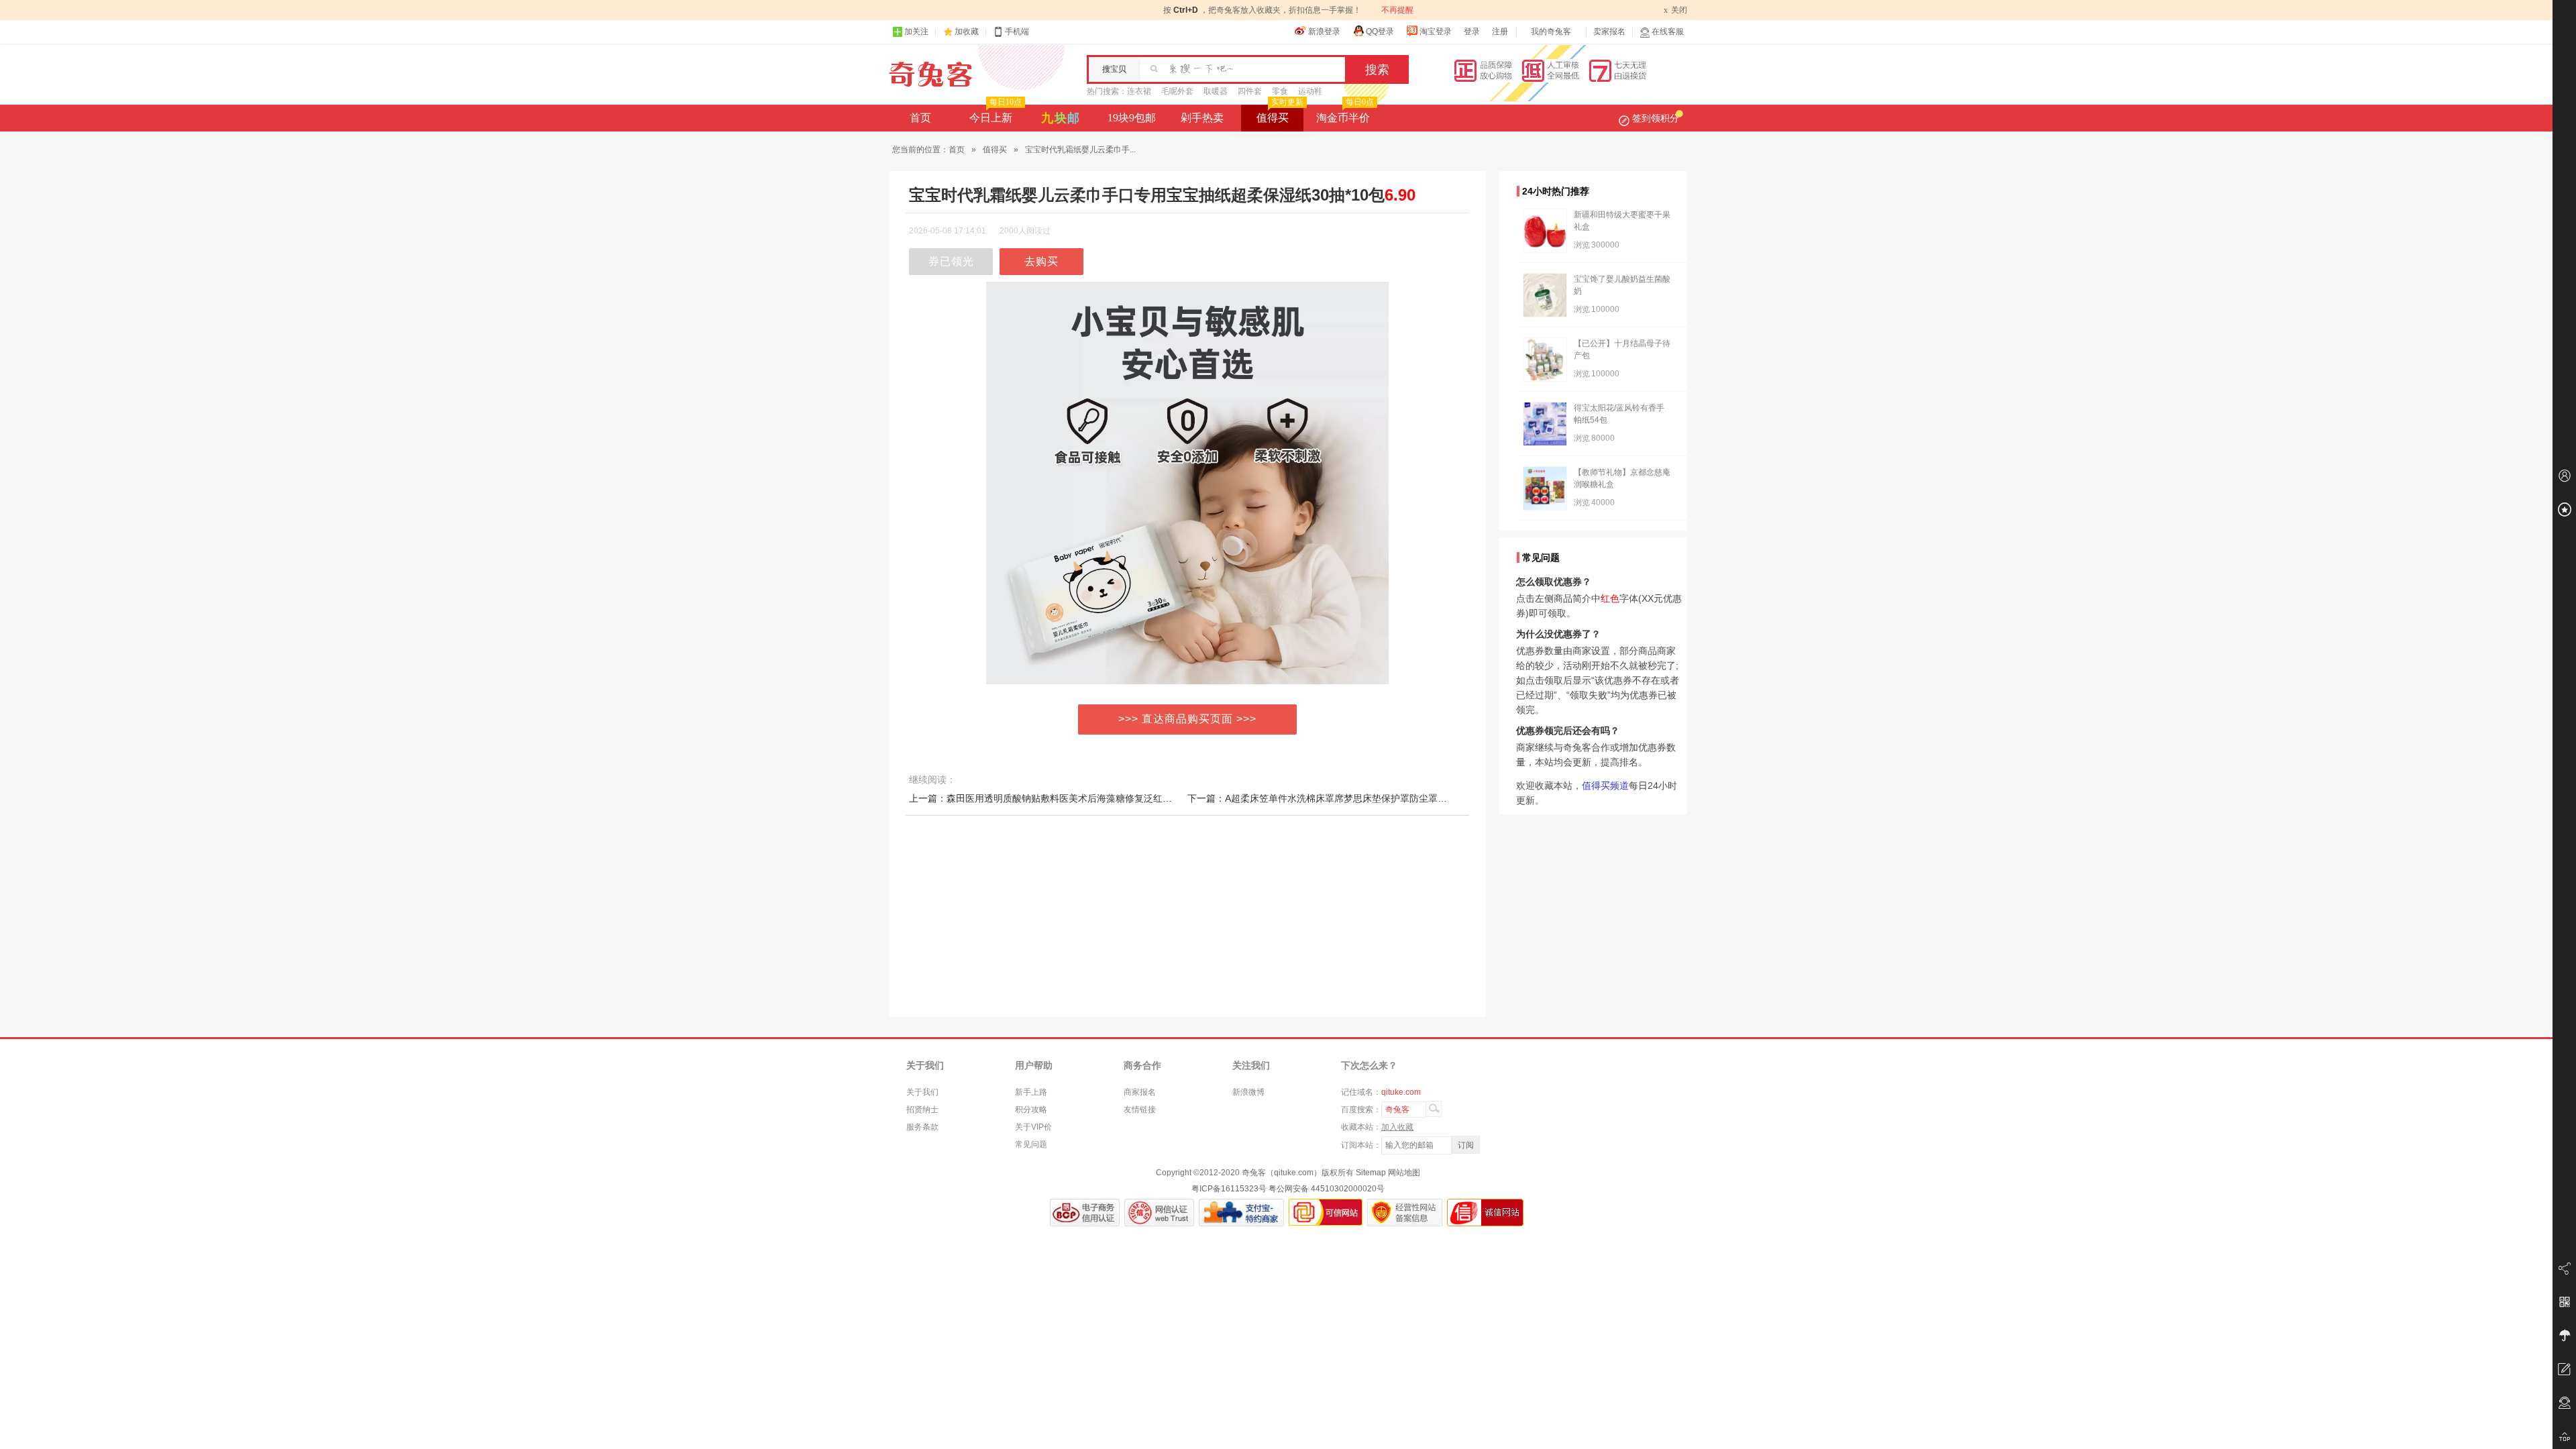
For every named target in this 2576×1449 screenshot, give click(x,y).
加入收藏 (1397, 1127)
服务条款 (922, 1127)
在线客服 (1668, 32)
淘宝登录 (1436, 32)
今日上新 (996, 114)
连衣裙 (1139, 91)
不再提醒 (1397, 10)
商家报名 (1140, 1092)
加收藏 (967, 32)
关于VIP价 (1033, 1127)
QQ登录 (1380, 32)
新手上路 (1031, 1092)
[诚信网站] (1485, 1213)
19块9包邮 (1132, 118)
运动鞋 (1310, 91)
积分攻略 (1031, 1110)
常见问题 (1031, 1144)
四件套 (1250, 91)
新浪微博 (1248, 1092)
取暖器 (1216, 91)
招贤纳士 (922, 1110)
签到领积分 (1656, 118)
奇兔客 (931, 74)
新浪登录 (1324, 32)
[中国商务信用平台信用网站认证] (1085, 1213)
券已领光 (951, 261)
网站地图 (1404, 1173)
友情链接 (1140, 1110)
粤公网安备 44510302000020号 (1327, 1189)
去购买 (1041, 261)
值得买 (1280, 114)
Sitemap (1371, 1173)
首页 (920, 118)
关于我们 (922, 1092)
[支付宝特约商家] (1241, 1213)
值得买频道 (1605, 786)
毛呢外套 (1177, 91)
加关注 (916, 32)
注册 (1500, 32)
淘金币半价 (1345, 114)
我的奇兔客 (1551, 32)
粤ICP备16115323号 (1229, 1189)
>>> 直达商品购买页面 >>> (1187, 719)
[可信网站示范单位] (1326, 1213)
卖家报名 (1609, 32)
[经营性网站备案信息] (1405, 1213)
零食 (1280, 91)
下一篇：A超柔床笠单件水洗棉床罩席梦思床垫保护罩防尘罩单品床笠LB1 (1340, 798)
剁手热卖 (1202, 118)
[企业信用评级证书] (1159, 1213)
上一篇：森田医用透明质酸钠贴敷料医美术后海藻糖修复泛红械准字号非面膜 (1069, 798)
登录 (1472, 32)
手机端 (1017, 32)
